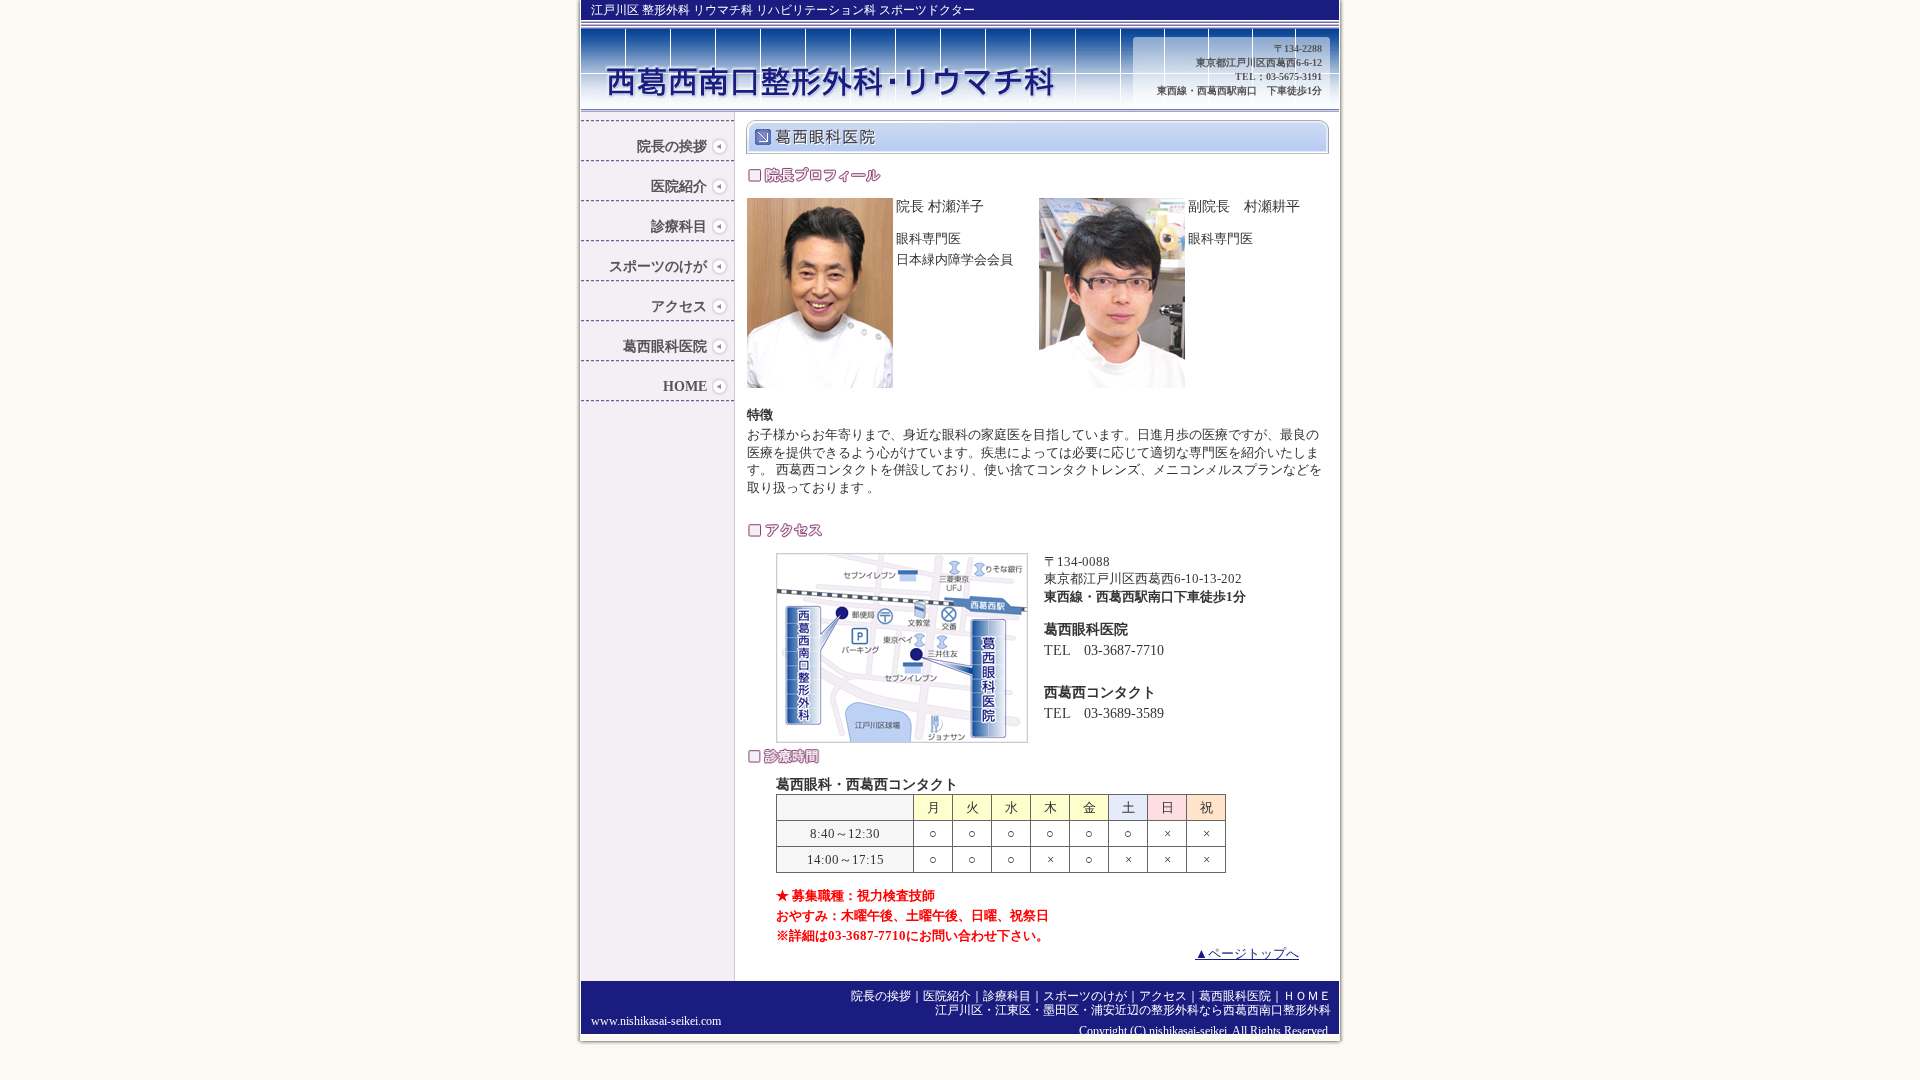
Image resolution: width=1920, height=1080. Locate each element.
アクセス (679, 306)
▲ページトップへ (1247, 953)
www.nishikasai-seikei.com (656, 1021)
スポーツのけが (658, 266)
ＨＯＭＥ (1307, 996)
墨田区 (1061, 1010)
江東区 (1013, 1010)
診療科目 (679, 226)
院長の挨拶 (672, 146)
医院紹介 (679, 186)
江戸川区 (959, 1010)
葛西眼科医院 (665, 346)
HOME (685, 386)
